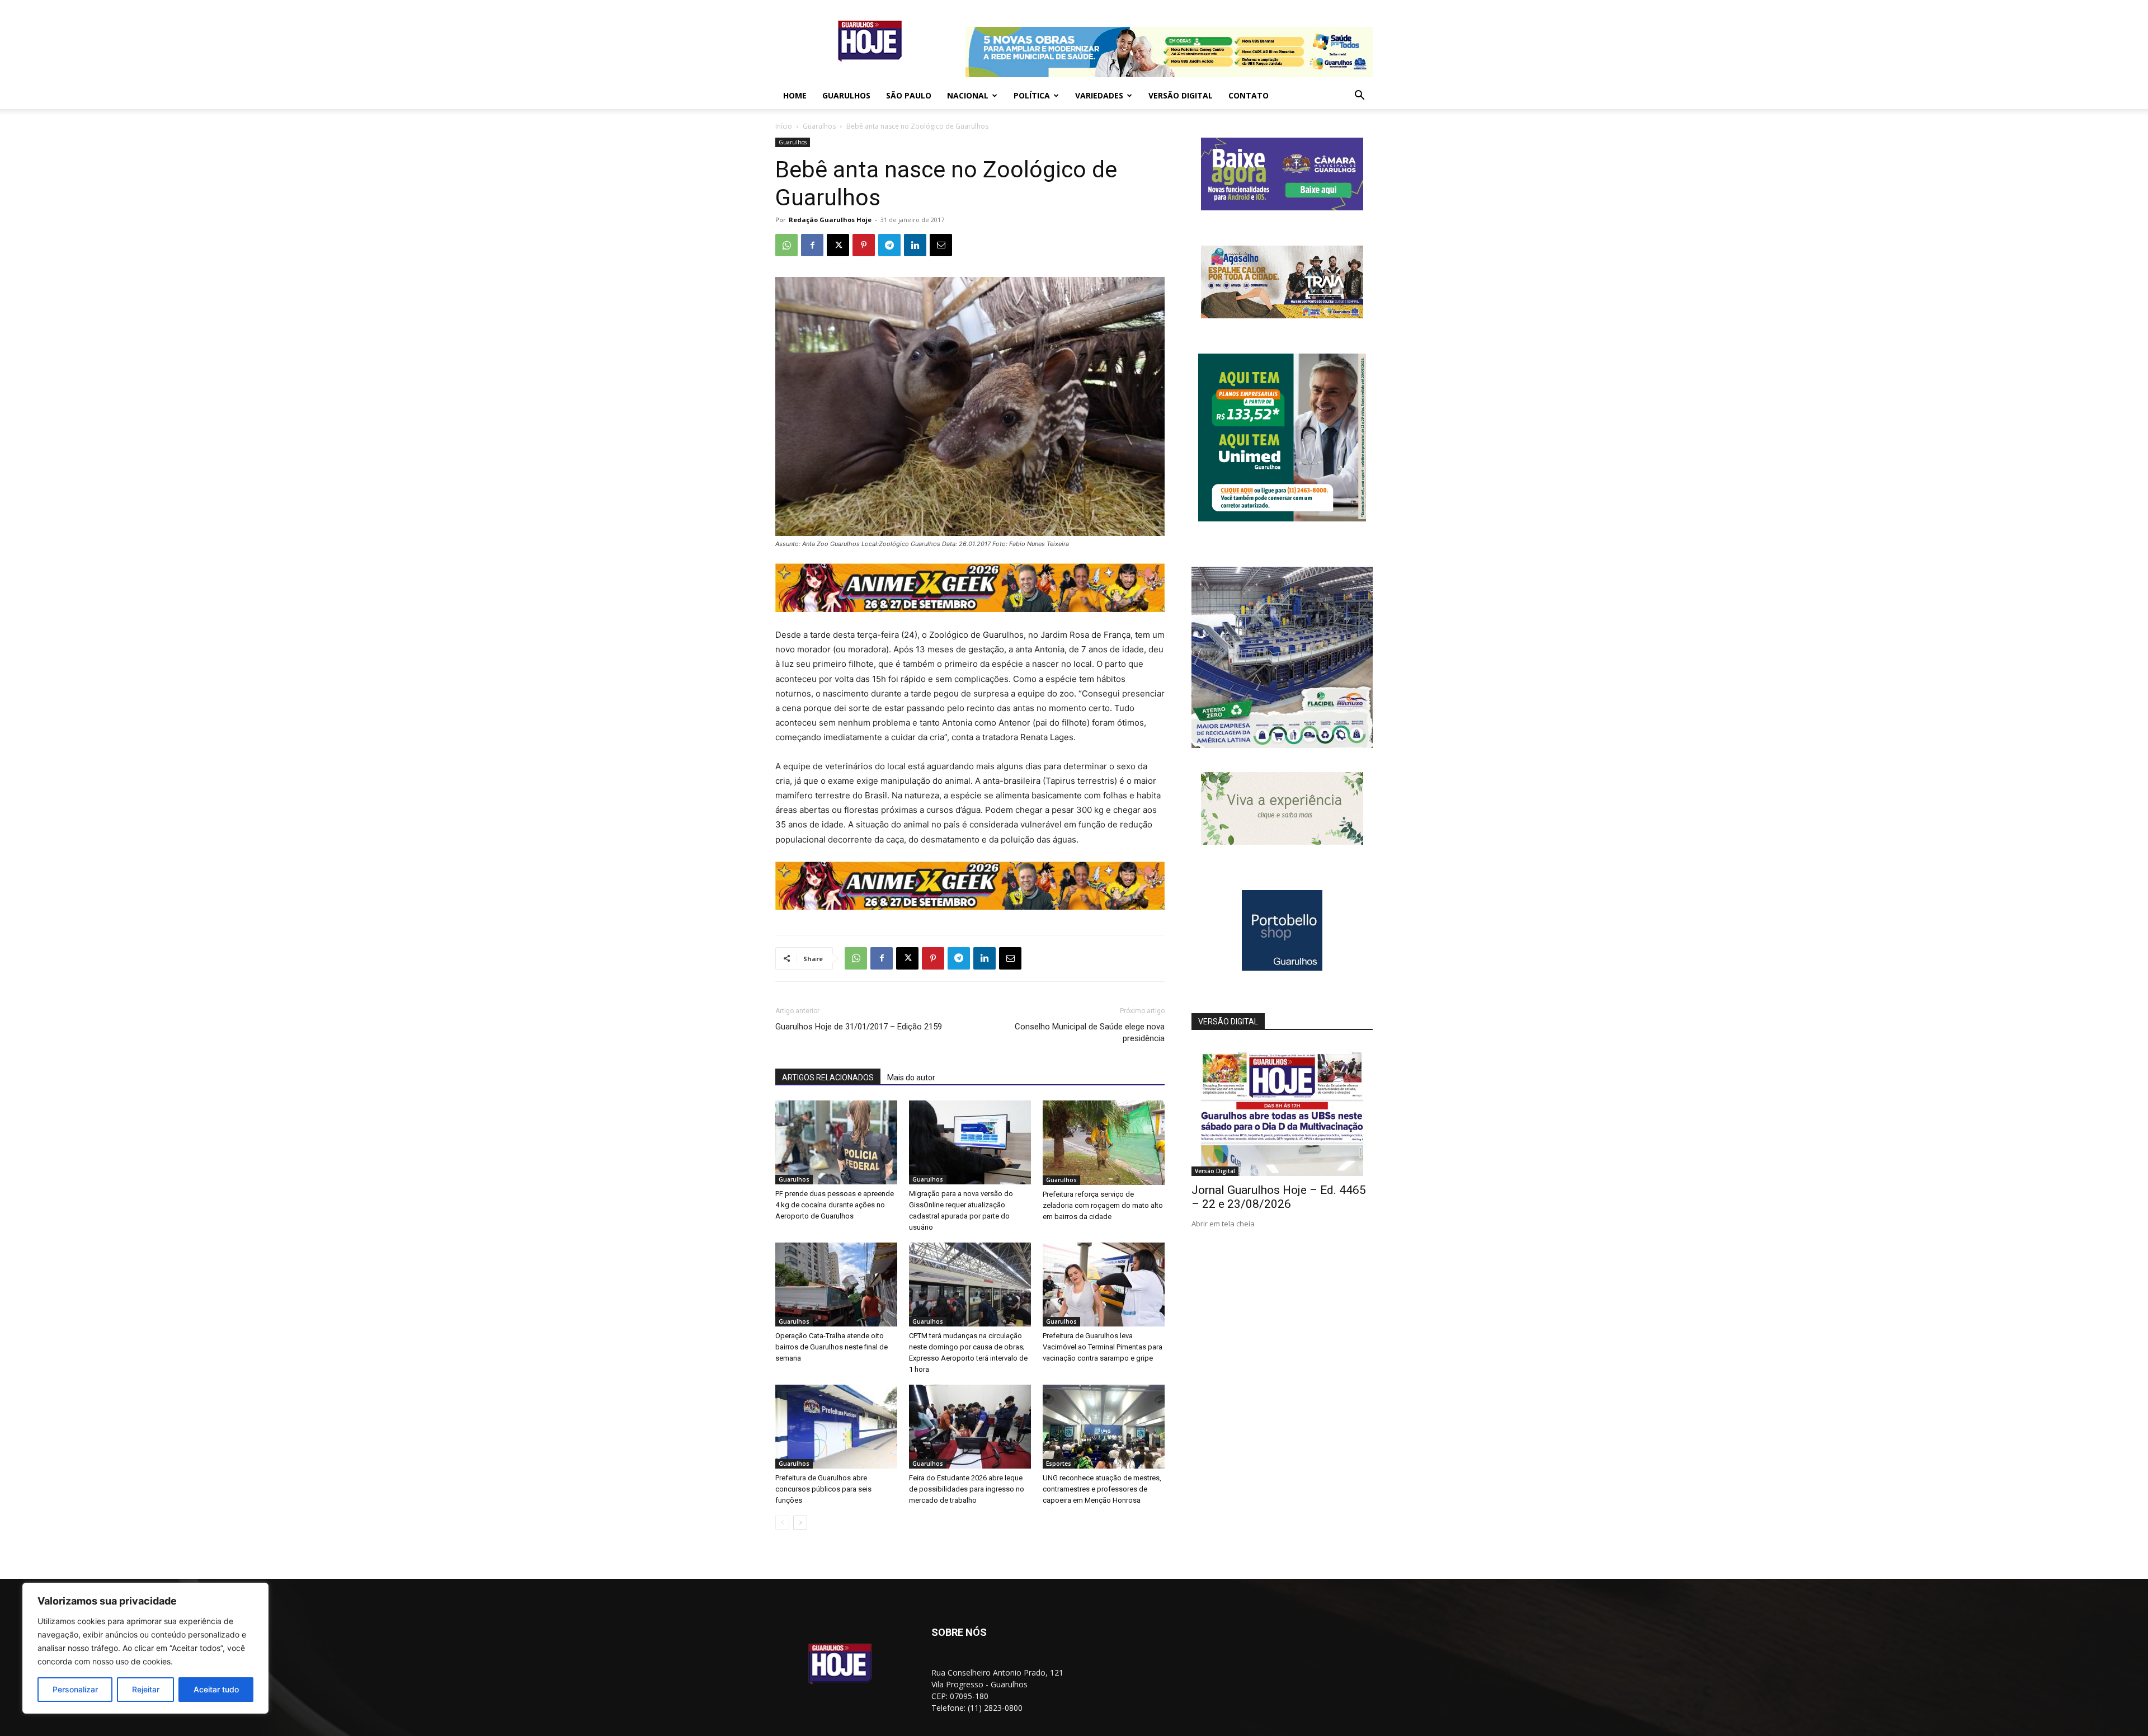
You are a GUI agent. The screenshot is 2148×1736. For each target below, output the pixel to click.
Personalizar (75, 1689)
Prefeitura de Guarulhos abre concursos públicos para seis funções (823, 1489)
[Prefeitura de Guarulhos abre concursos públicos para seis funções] (836, 1427)
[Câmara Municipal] (1282, 207)
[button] (1359, 97)
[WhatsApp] (786, 245)
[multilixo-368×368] (1282, 745)
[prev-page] (782, 1523)
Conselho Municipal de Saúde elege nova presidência (1090, 1032)
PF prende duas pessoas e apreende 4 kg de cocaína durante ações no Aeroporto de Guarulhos (835, 1205)
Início (784, 126)
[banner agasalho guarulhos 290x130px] (1282, 315)
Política (1032, 95)
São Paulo (909, 95)
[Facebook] (812, 245)
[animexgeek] (970, 609)
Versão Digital (1181, 95)
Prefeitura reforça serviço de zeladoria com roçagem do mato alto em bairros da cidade (1103, 1205)
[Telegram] (889, 245)
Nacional (968, 95)
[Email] (941, 245)
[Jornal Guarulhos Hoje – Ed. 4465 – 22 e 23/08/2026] (1282, 1110)
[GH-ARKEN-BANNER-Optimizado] (1282, 842)
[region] (145, 1648)
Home (795, 95)
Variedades (1099, 95)
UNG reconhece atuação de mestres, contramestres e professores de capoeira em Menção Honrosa (1102, 1489)
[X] (838, 245)
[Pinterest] (864, 245)
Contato (1249, 95)
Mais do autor (911, 1078)
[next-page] (800, 1523)
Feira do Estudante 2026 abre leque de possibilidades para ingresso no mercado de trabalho (967, 1489)
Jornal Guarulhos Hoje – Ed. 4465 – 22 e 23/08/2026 (1279, 1197)
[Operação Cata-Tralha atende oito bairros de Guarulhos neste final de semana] (836, 1285)
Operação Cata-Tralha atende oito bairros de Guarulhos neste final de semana (832, 1347)
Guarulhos (846, 95)
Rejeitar (146, 1689)
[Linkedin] (915, 245)
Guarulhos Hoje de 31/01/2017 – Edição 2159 (859, 1027)
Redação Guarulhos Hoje (830, 220)
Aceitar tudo (216, 1689)
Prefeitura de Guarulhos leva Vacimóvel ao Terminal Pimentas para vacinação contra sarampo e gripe (1103, 1347)
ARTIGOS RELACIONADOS (828, 1078)
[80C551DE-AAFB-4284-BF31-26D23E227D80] (1282, 518)
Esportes (1059, 1464)
